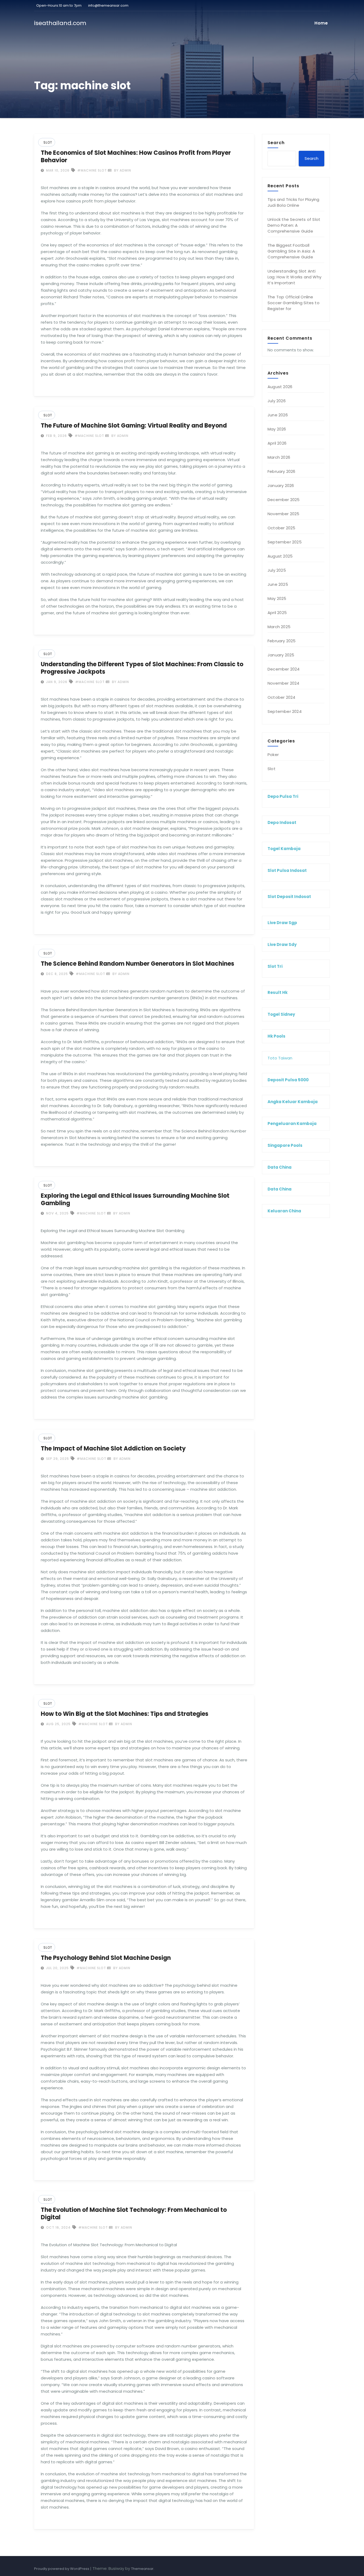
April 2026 (277, 443)
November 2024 (284, 683)
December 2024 (284, 669)
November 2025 (284, 514)
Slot (48, 142)
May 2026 (277, 429)
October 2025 (281, 528)
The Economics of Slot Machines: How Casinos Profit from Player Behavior (136, 157)
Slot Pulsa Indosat (287, 870)
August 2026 (280, 387)
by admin (122, 170)
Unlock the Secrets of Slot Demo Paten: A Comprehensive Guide (294, 225)
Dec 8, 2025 (56, 974)
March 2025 (279, 627)
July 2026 (277, 401)
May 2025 (277, 598)
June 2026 (278, 415)
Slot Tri (275, 966)
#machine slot (92, 170)
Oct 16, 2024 (58, 2227)
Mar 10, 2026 (57, 170)
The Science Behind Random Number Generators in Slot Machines (137, 964)
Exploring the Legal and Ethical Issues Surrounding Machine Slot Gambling (135, 1199)
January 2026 (281, 485)
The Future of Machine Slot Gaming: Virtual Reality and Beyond (134, 426)
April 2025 (277, 613)
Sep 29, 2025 (57, 1459)
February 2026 (282, 471)
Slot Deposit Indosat (289, 897)
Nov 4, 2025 (57, 1213)
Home (321, 23)
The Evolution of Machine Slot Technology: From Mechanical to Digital (134, 2214)
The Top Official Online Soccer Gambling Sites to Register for (294, 303)
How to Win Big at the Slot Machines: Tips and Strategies (125, 1714)
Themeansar (142, 2569)
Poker (273, 755)
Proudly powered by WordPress (62, 2569)
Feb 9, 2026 (56, 436)
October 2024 (281, 697)
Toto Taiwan (280, 1058)
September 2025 (285, 542)
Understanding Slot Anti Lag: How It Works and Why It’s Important (294, 277)
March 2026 (279, 457)
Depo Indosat (282, 822)
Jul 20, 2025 (57, 1968)
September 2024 (285, 711)
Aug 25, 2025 (58, 1724)
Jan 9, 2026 (56, 682)
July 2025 (277, 570)
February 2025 (282, 641)
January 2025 (281, 655)
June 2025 (278, 584)
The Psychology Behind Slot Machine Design (106, 1958)
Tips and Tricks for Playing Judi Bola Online (293, 202)
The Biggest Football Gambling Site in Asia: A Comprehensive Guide (291, 251)
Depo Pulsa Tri (283, 796)
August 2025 (280, 556)
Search (276, 143)
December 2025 (284, 500)
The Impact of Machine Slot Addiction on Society (113, 1449)
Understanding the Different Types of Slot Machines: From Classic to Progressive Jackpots (142, 668)
